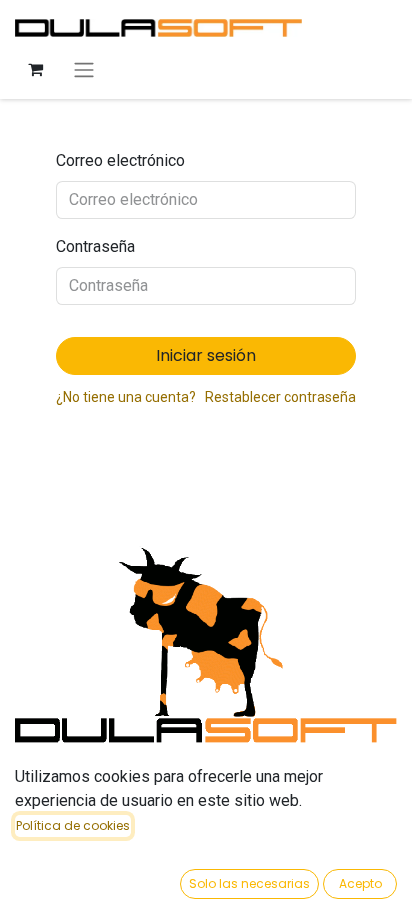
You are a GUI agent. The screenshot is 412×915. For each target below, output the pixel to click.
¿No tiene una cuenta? (126, 397)
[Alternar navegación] (84, 69)
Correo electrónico (120, 160)
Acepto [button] (360, 883)
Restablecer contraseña (280, 397)
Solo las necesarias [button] (249, 883)
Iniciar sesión (206, 355)
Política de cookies (73, 825)
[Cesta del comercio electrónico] (35, 69)
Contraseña (95, 246)
